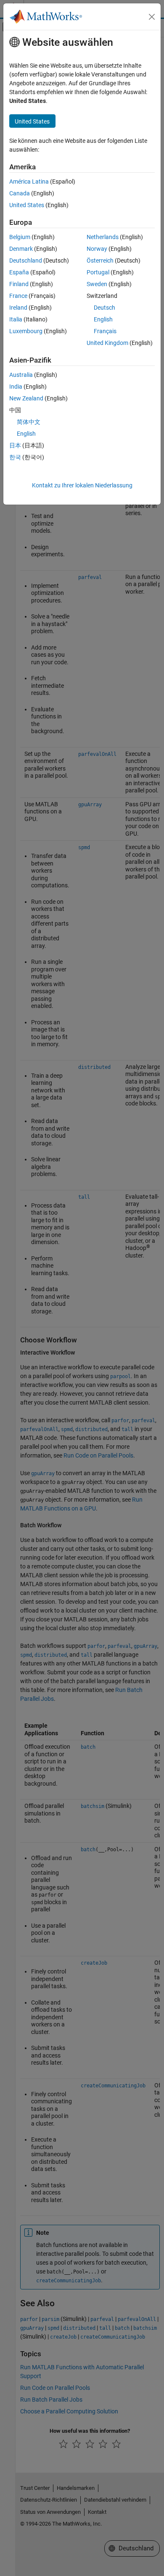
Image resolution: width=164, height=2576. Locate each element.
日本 (15, 445)
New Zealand (26, 398)
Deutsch (104, 308)
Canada (20, 193)
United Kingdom (107, 343)
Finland (19, 284)
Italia (16, 319)
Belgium (20, 237)
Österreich (100, 260)
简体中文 (29, 422)
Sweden (97, 284)
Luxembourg (26, 331)
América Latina (29, 182)
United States (27, 205)
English (103, 319)
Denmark (21, 249)
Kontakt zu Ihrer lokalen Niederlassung (82, 485)
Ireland (18, 308)
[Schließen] (152, 17)
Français (105, 331)
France (18, 296)
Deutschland (26, 260)
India (16, 387)
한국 (15, 457)
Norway (97, 249)
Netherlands (103, 237)
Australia (21, 375)
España (19, 272)
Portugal (98, 272)
